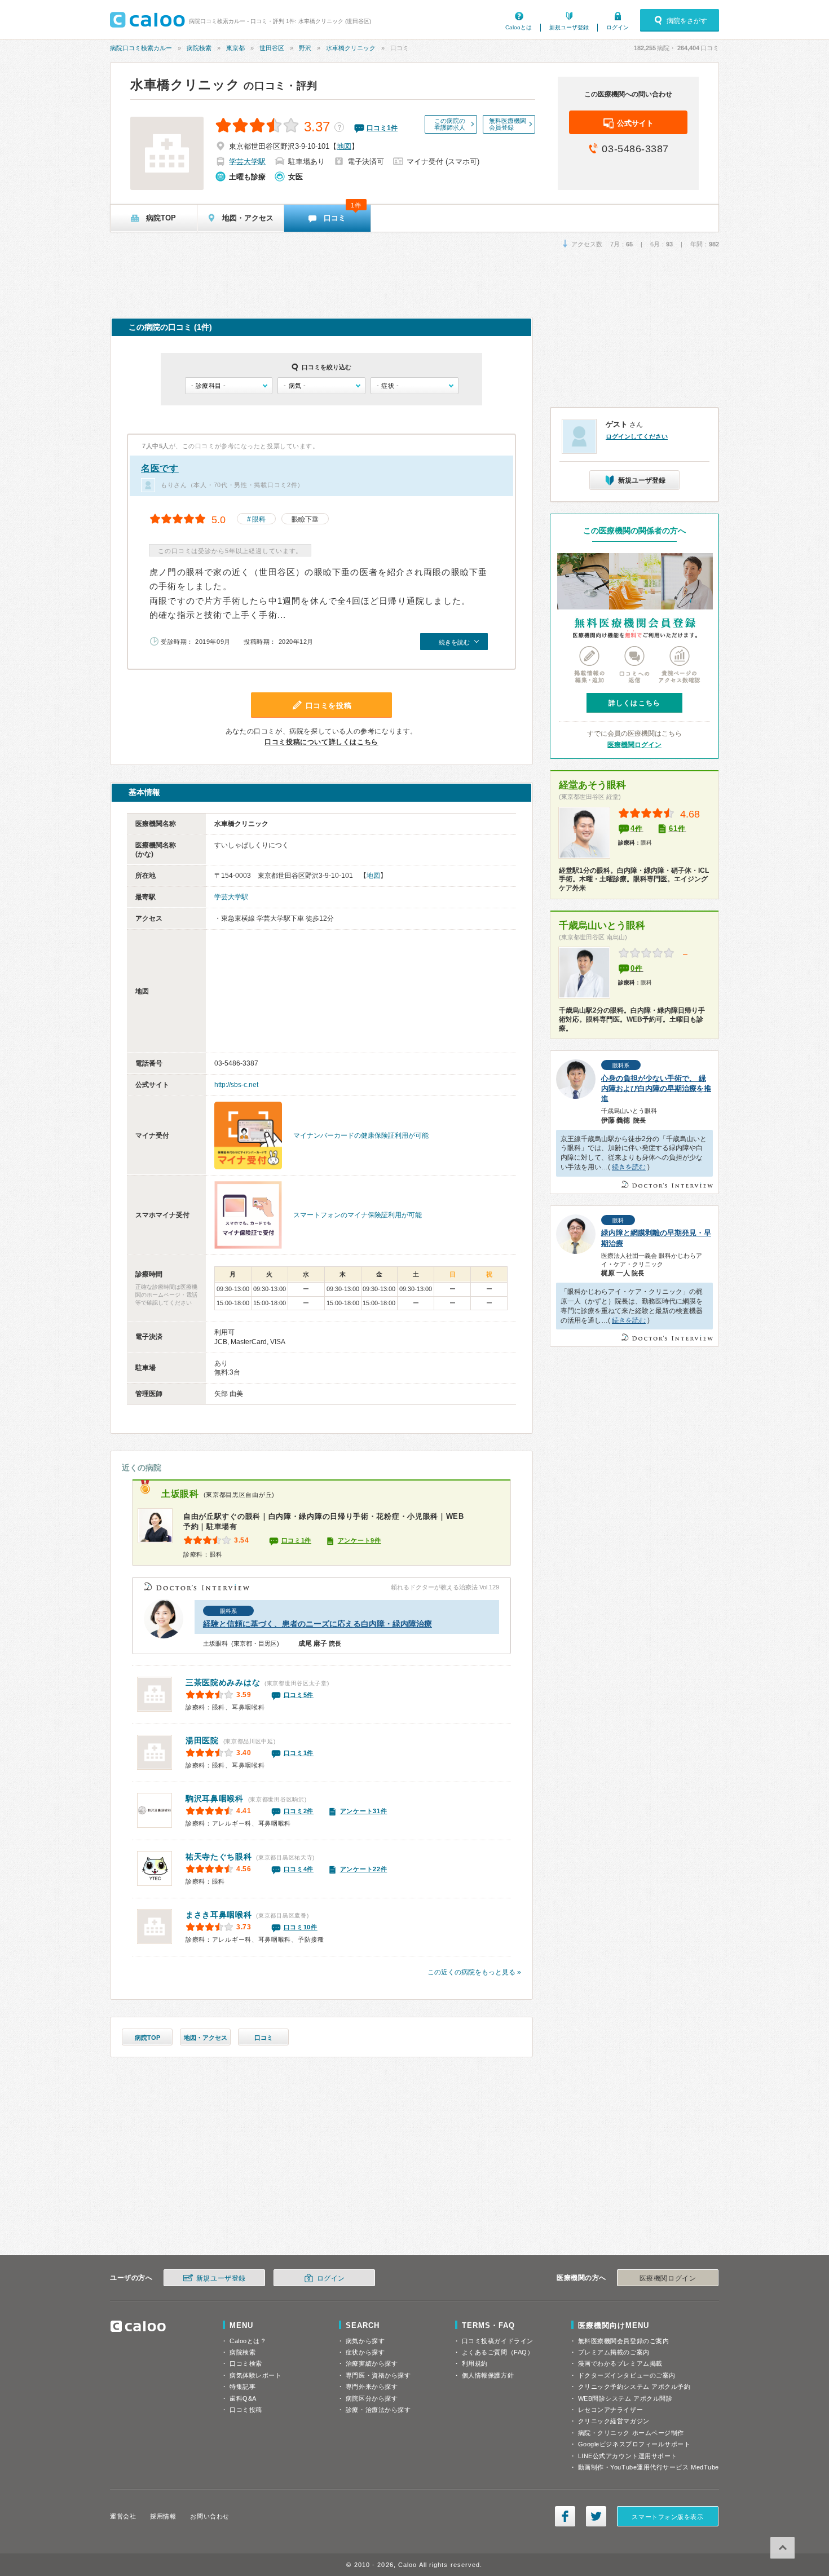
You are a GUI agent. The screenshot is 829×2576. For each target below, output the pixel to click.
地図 (344, 146)
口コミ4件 (299, 1869)
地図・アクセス (206, 2038)
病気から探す (365, 2341)
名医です (160, 468)
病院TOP (147, 2038)
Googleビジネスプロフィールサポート (634, 2444)
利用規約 (475, 2363)
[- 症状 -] (414, 386)
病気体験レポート (255, 2375)
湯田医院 (202, 1740)
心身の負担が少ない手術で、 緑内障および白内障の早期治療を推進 (656, 1088)
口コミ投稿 (246, 2410)
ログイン (618, 27)
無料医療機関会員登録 (508, 124)
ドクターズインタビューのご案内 (627, 2375)
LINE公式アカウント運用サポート (628, 2456)
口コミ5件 (299, 1695)
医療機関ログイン (634, 745)
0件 (637, 968)
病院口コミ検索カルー (141, 48)
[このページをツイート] (596, 2516)
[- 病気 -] (321, 386)
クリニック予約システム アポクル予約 (634, 2387)
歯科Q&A (243, 2398)
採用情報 (163, 2516)
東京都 (235, 48)
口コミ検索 (246, 2363)
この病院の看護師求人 (450, 124)
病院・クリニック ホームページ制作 (631, 2433)
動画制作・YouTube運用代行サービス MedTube (649, 2467)
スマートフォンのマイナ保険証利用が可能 (358, 1215)
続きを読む (629, 1167)
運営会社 (123, 2516)
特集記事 (242, 2387)
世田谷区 (272, 48)
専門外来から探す (372, 2387)
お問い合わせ (210, 2516)
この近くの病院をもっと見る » (474, 1972)
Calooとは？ (248, 2341)
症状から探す (365, 2352)
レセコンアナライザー (611, 2410)
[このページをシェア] (565, 2516)
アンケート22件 (364, 1869)
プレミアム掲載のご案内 (614, 2352)
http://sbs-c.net (236, 1085)
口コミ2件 (299, 1811)
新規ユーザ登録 (569, 27)
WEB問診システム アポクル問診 (625, 2398)
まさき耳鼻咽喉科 (219, 1915)
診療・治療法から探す (378, 2410)
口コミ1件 (297, 1540)
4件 (637, 829)
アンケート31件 (364, 1811)
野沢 (305, 48)
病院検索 (199, 48)
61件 (678, 829)
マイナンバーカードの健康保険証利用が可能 (361, 1135)
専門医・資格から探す (378, 2375)
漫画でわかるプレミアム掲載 (620, 2363)
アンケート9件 (360, 1540)
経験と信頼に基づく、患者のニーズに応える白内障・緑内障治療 (318, 1624)
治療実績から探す (372, 2363)
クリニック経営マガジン (614, 2421)
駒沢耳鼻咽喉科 (215, 1799)
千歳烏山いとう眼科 (602, 925)
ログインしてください (637, 436)
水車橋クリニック (351, 48)
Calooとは (519, 27)
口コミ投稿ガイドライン (498, 2341)
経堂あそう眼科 (592, 785)
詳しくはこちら (634, 703)
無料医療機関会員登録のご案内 (624, 2341)
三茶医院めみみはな (223, 1682)
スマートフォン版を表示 (667, 2517)
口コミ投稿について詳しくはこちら (321, 742)
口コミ (264, 2038)
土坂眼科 (180, 1494)
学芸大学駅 (247, 162)
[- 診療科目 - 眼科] (229, 386)
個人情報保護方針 (488, 2375)
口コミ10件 (301, 1927)
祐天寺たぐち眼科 (219, 1857)
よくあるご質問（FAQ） (498, 2352)
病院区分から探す (372, 2398)
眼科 (259, 519)
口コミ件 (382, 128)
